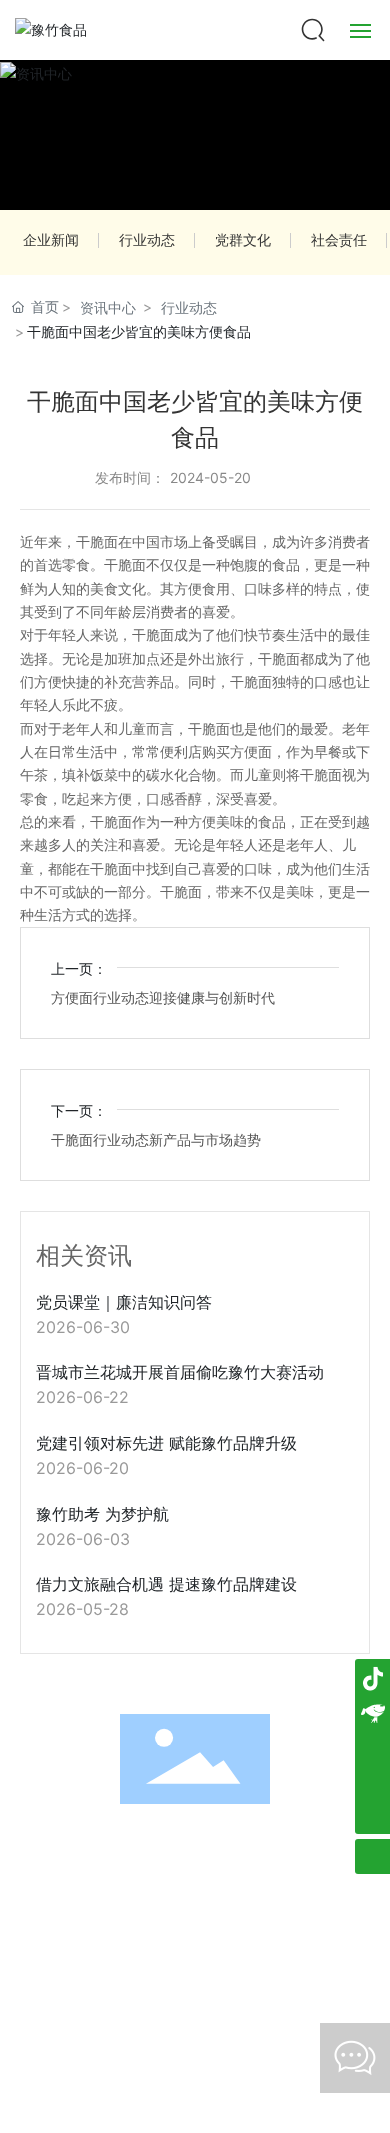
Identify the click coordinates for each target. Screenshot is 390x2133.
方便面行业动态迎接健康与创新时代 (163, 997)
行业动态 (147, 239)
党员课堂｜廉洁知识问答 (124, 1302)
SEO (330, 1957)
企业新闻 (51, 239)
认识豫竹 (149, 1850)
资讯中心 (108, 307)
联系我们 (287, 1882)
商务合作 (103, 1882)
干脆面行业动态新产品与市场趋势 (156, 1139)
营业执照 (272, 1957)
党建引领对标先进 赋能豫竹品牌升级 (166, 1443)
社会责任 (339, 239)
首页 (58, 1850)
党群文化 (243, 239)
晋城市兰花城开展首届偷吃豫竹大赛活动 (180, 1372)
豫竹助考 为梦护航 (102, 1514)
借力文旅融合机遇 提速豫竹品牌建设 (166, 1584)
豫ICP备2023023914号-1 (137, 1958)
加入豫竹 (195, 1882)
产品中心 (241, 1850)
